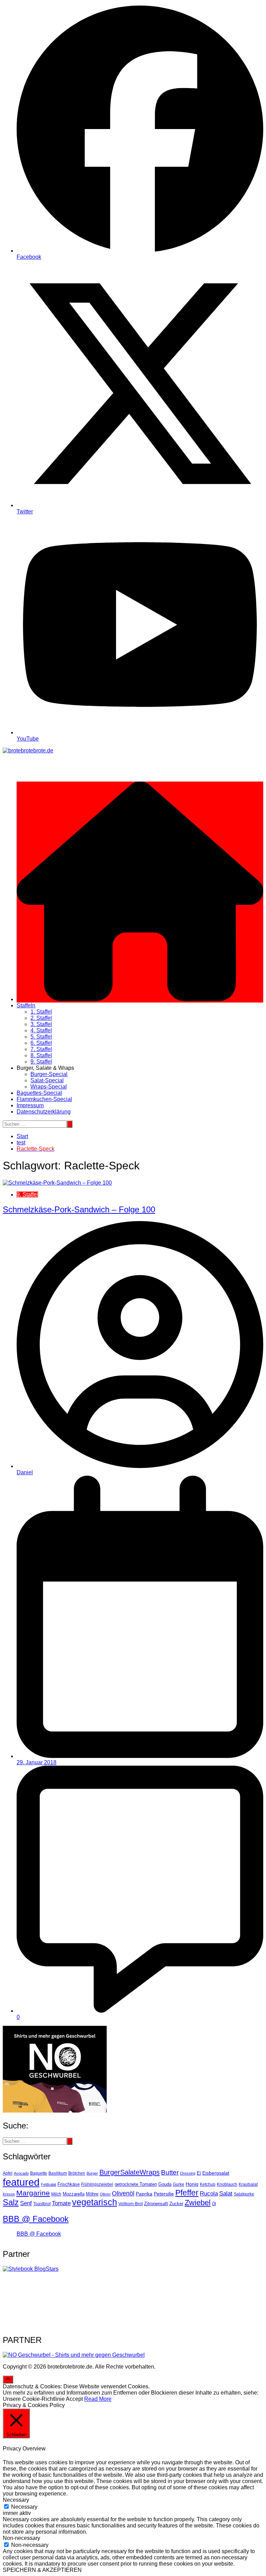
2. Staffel (41, 1018)
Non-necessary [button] (21, 2538)
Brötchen (77, 2173)
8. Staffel (41, 1055)
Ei (199, 2173)
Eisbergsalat (216, 2173)
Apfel (8, 2173)
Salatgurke (244, 2194)
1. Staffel (41, 1012)
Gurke (179, 2184)
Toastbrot (42, 2204)
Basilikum (58, 2173)
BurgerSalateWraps (130, 2172)
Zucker (176, 2204)
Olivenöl (123, 2193)
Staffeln (26, 1005)
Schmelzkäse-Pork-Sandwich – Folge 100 (79, 1209)
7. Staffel (41, 1049)
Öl (214, 2204)
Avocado (21, 2173)
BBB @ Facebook (36, 2219)
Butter (170, 2172)
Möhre (92, 2194)
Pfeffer (187, 2193)
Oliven (105, 2194)
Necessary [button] (16, 2500)
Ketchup (208, 2184)
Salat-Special (47, 1080)
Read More (98, 2399)
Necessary (24, 2507)
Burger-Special (49, 1074)
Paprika (144, 2194)
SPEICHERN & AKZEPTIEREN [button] (42, 2570)
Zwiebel (198, 2203)
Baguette (39, 2173)
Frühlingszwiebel (97, 2184)
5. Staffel (41, 1037)
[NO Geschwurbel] (74, 2355)
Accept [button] (74, 2399)
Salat (226, 2193)
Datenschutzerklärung (44, 1112)
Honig (192, 2184)
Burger (92, 2173)
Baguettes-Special (39, 1093)
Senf (26, 2203)
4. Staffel (41, 1030)
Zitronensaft (156, 2204)
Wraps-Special (49, 1087)
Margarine (33, 2193)
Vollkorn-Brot (131, 2204)
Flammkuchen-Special (44, 1099)
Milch (56, 2194)
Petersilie (164, 2194)
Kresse (9, 2194)
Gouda (165, 2184)
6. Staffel (41, 1043)
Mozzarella (74, 2194)
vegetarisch (95, 2202)
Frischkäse (69, 2184)
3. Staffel (41, 1024)
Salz (11, 2202)
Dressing (188, 2173)
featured (21, 2182)
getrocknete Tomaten (136, 2184)
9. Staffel (41, 1062)
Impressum (30, 1105)
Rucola (209, 2194)
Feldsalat (48, 2184)
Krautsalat (248, 2184)
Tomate (61, 2203)
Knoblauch (227, 2184)
